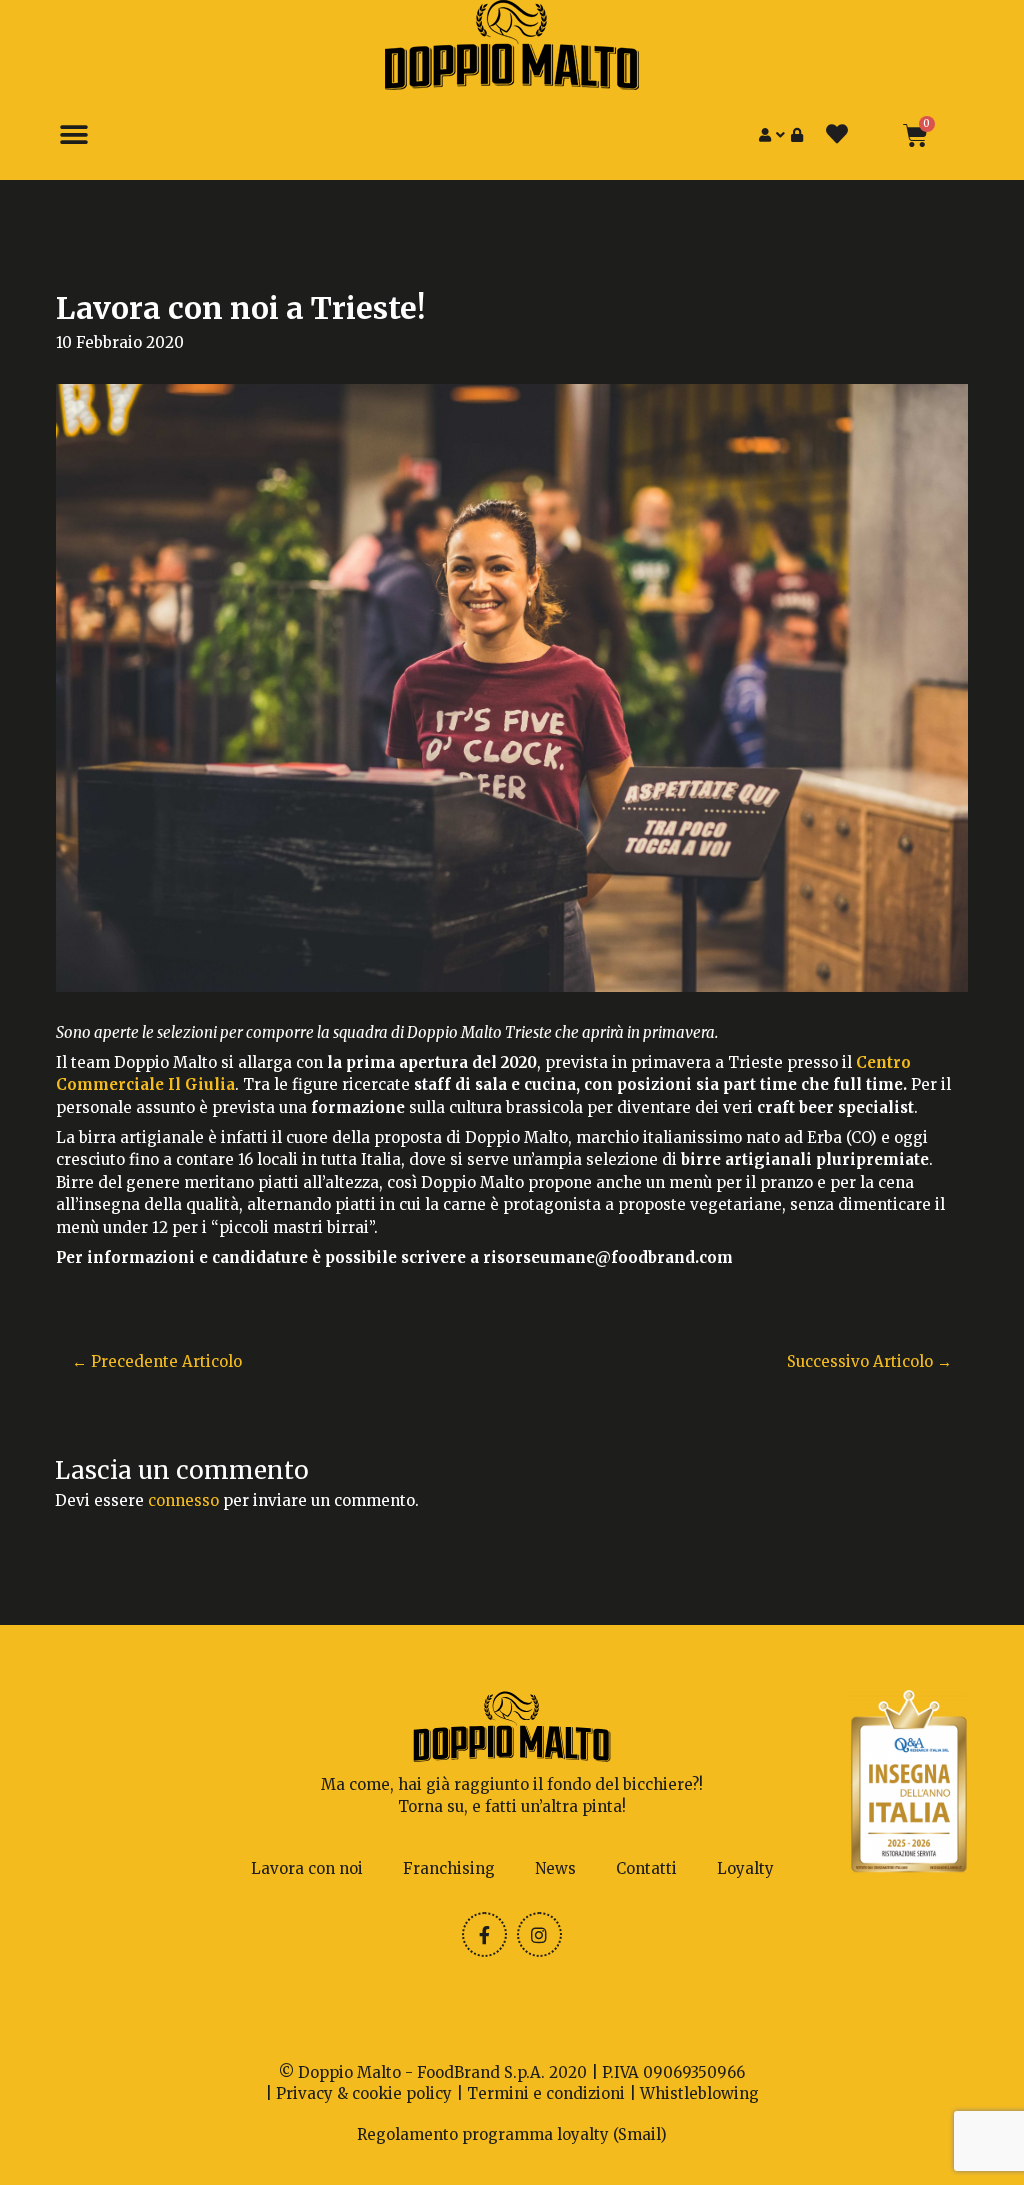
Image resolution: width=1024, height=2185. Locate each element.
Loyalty (745, 1868)
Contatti (646, 1868)
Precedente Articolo (157, 1361)
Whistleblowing (699, 2093)
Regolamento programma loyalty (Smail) (512, 2134)
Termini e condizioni (546, 2093)
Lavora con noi (307, 1868)
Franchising (449, 1868)
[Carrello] (915, 135)
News (555, 1868)
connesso (183, 1500)
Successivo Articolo (869, 1361)
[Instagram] (539, 1934)
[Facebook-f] (484, 1934)
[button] (73, 135)
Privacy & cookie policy (364, 2093)
